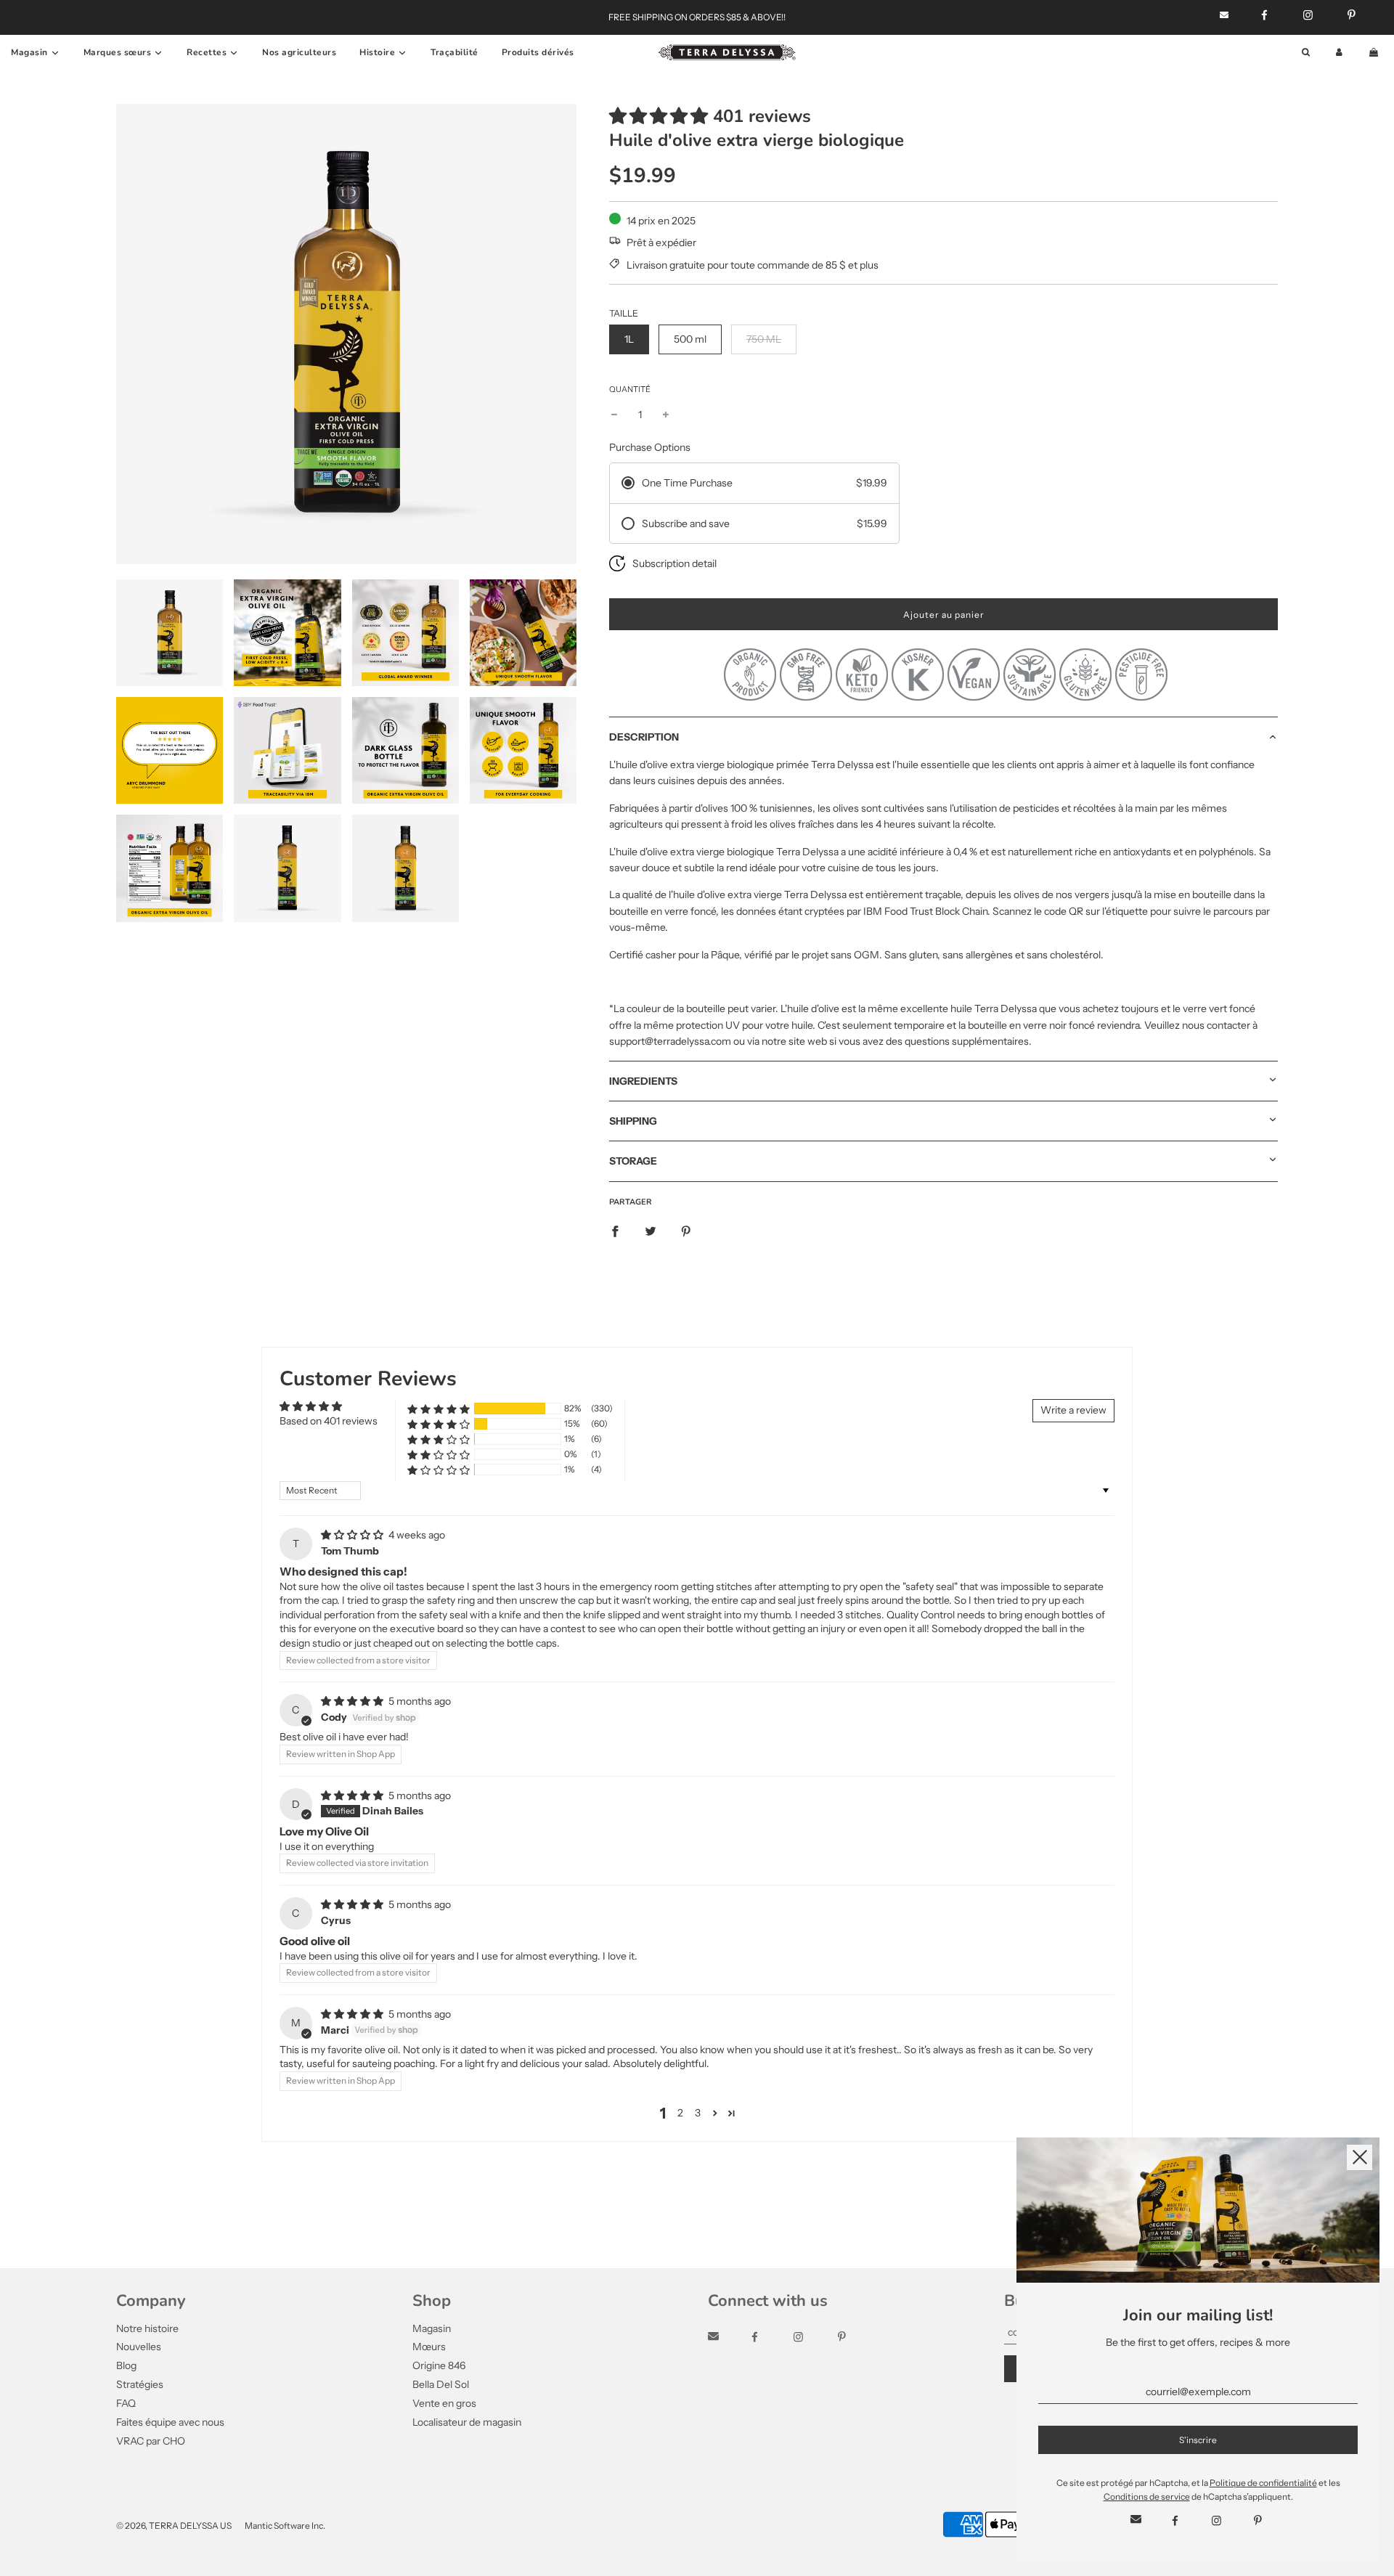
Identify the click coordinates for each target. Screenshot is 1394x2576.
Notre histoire (147, 2328)
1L (629, 339)
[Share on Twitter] (651, 1231)
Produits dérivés (538, 52)
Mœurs (429, 2347)
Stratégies (140, 2384)
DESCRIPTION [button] (644, 737)
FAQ (126, 2403)
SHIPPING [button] (633, 1121)
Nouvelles (139, 2347)
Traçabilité (455, 52)
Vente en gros (444, 2403)
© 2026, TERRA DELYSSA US (174, 2526)
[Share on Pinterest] (686, 1231)
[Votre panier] (1375, 53)
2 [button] (680, 2113)
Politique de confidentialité (1263, 2483)
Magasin (432, 2328)
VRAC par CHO (151, 2441)
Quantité (630, 389)
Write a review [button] (1073, 1410)
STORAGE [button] (633, 1161)
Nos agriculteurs (299, 52)
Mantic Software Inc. (285, 2526)
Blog (126, 2365)
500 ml (690, 339)
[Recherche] (1306, 53)
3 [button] (698, 2113)
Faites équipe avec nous (170, 2422)
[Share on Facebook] (615, 1231)
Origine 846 (439, 2365)
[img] (353, 1535)
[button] (659, 116)
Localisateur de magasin (467, 2422)
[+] (666, 415)
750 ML (764, 339)
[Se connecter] (1339, 53)
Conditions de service (1147, 2496)
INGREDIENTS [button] (643, 1081)
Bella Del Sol (441, 2384)
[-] (614, 415)
